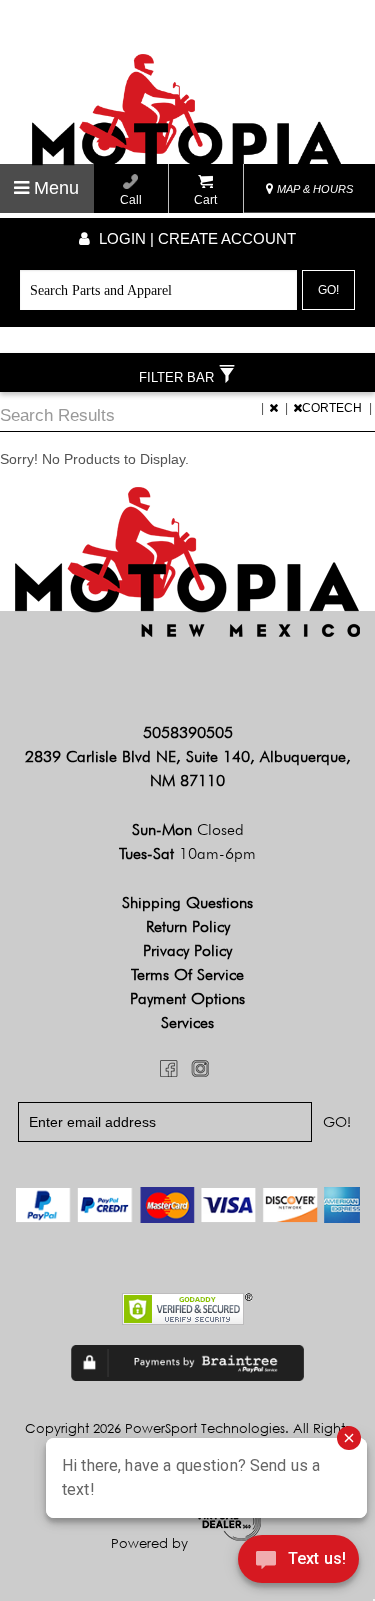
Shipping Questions (187, 902)
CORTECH (333, 408)
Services (187, 1022)
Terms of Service (187, 974)
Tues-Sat (187, 853)
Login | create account (195, 238)
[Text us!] (298, 1562)
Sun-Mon (188, 829)
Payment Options (187, 998)
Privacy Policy (187, 950)
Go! (328, 290)
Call (131, 200)
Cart (205, 200)
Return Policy (188, 926)
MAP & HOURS (313, 189)
